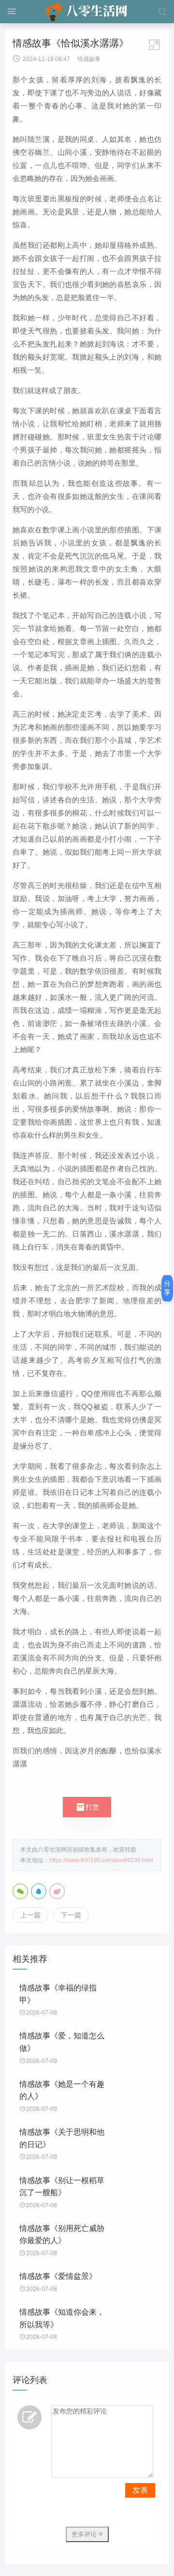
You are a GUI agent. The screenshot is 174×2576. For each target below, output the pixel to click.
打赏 (87, 1807)
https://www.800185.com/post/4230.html (101, 1860)
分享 (167, 1288)
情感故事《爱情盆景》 (58, 2276)
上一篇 (30, 1915)
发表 (140, 2490)
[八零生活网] (87, 12)
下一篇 (71, 1915)
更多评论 (85, 2534)
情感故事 (89, 59)
